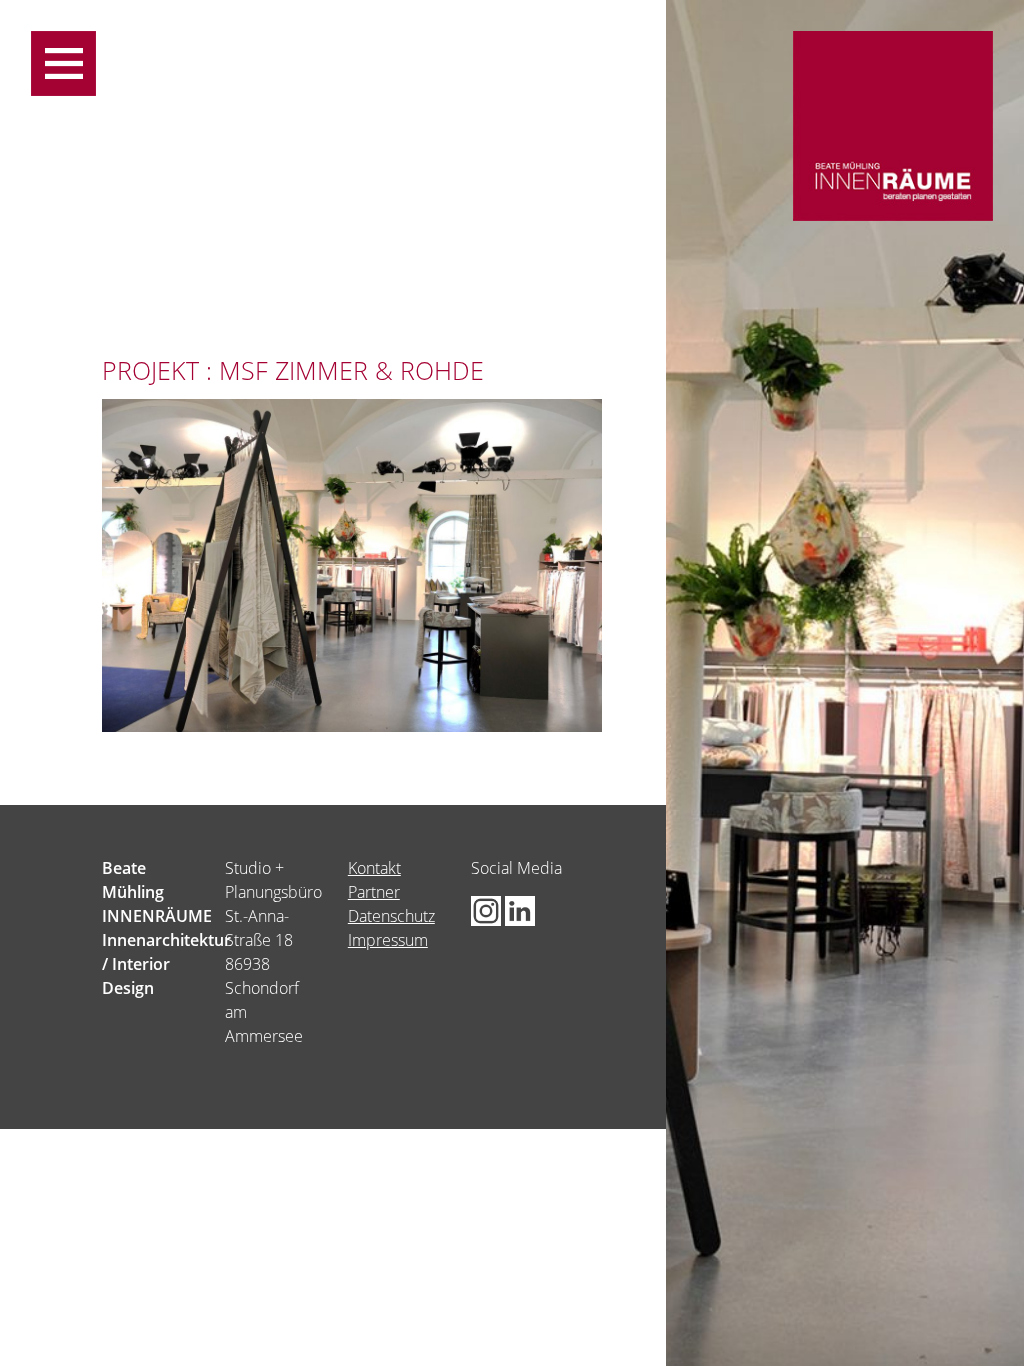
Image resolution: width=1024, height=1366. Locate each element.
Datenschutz (391, 916)
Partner (374, 892)
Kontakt (374, 868)
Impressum (388, 940)
